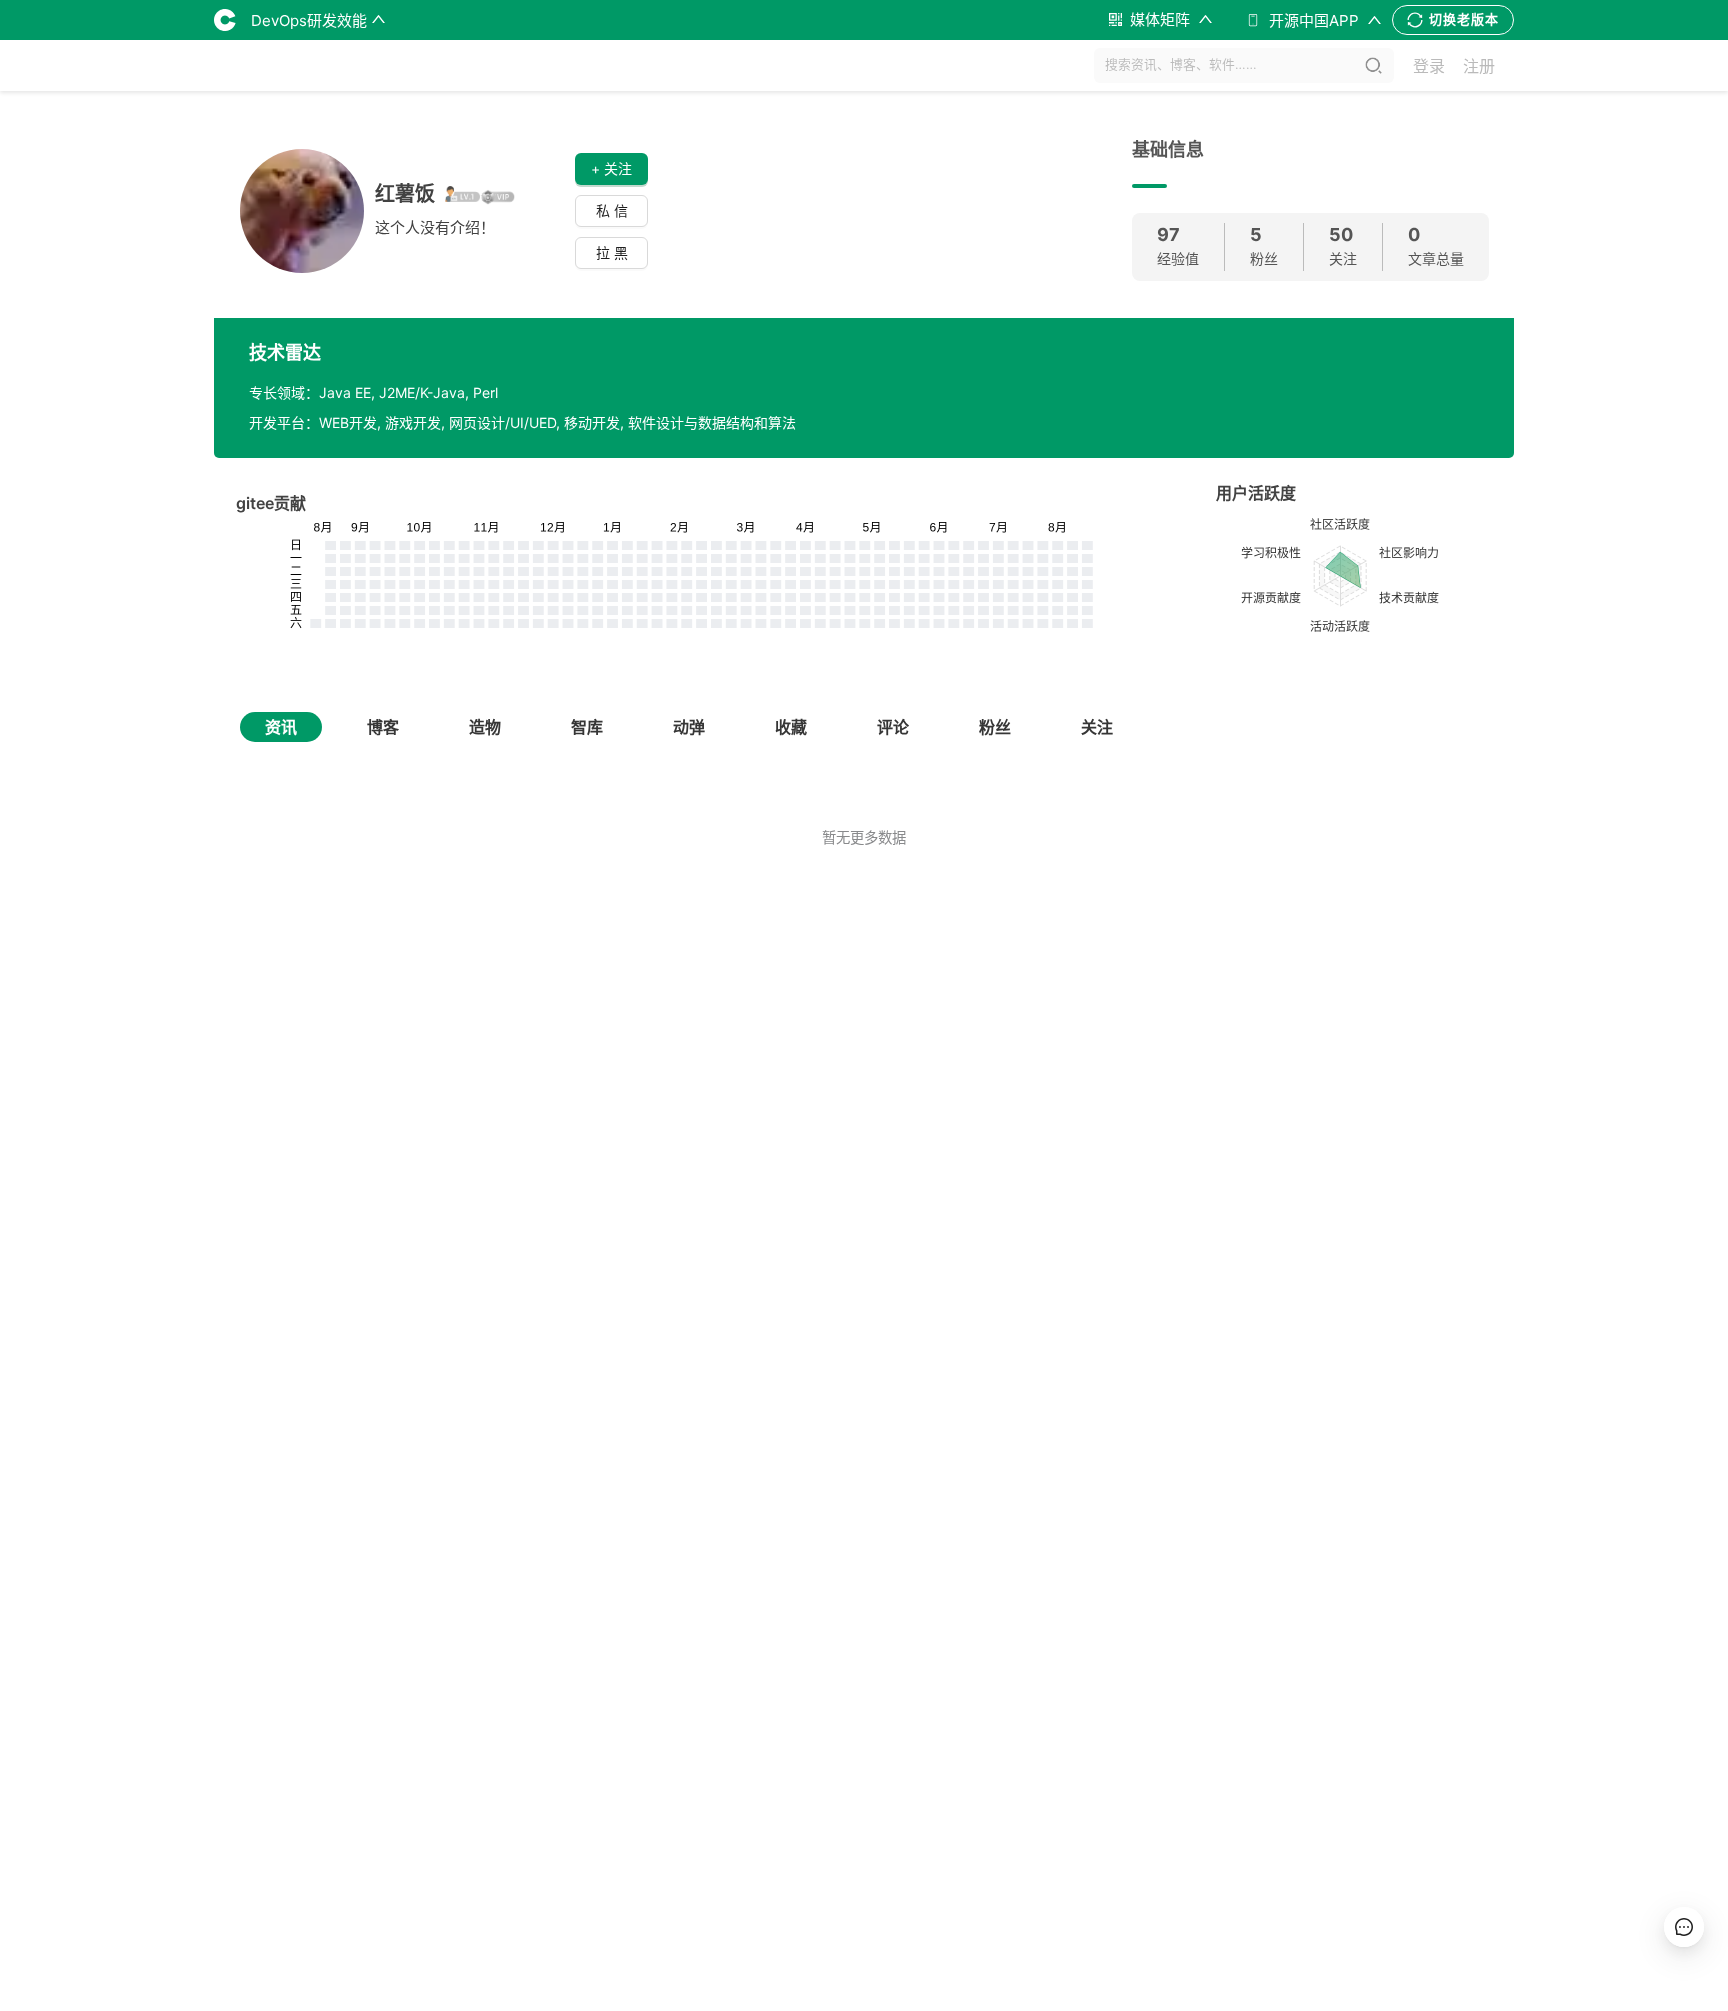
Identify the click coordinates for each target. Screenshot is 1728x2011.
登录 (1429, 66)
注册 (1479, 66)
